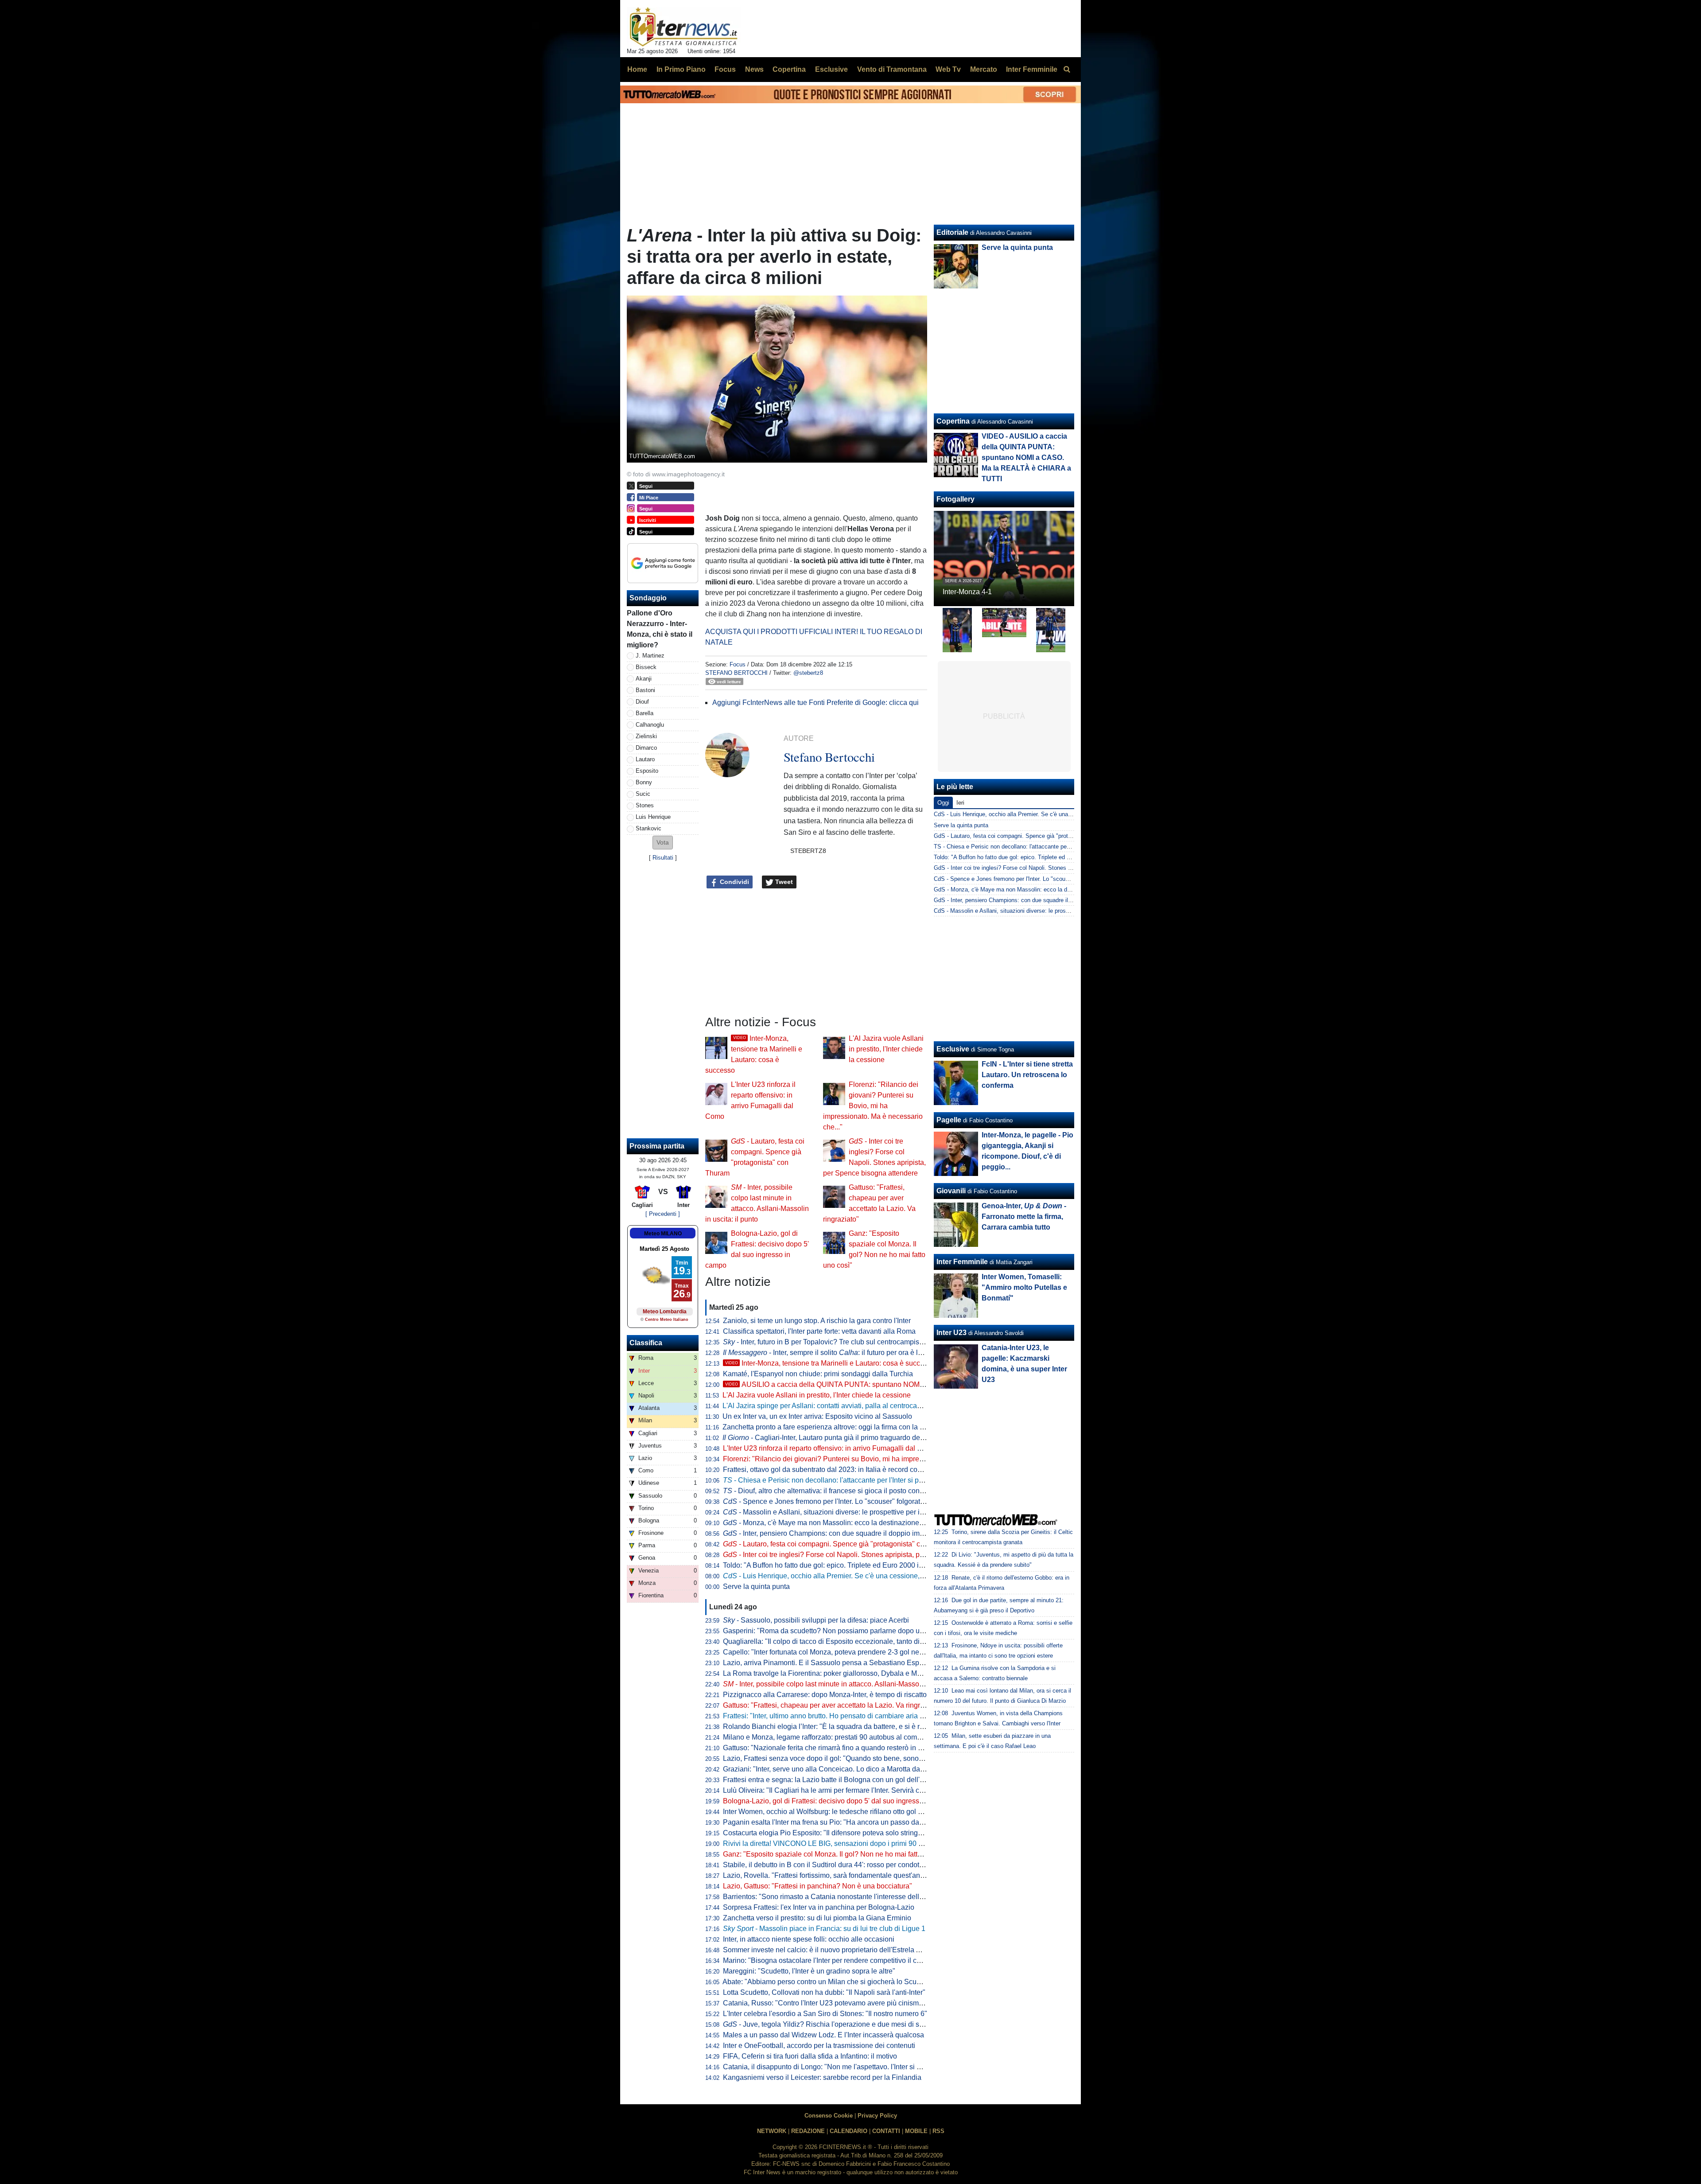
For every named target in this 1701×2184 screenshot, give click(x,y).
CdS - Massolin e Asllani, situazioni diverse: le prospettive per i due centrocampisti (1040, 911)
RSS (938, 2131)
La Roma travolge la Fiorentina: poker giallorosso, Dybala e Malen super (837, 1673)
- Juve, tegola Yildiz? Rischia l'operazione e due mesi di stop (826, 2024)
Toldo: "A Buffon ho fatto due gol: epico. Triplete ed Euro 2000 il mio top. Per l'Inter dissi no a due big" (881, 1565)
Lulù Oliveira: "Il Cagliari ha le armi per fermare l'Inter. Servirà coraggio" (834, 1790)
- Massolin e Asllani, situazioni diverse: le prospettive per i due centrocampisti (852, 1512)
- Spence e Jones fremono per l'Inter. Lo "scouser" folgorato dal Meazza (843, 1501)
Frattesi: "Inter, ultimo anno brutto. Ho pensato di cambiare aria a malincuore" (843, 1716)
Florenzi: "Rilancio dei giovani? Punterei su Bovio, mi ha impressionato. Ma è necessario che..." (873, 1106)
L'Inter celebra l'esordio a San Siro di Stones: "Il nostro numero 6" (825, 2014)
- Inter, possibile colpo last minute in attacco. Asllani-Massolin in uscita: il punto (852, 1684)
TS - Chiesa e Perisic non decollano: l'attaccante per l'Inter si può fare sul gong (1035, 847)
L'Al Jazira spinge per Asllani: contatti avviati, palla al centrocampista (830, 1406)
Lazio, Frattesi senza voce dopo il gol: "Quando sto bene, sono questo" (834, 1758)
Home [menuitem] (637, 69)
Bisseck (646, 667)
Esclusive (953, 1049)
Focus (738, 664)
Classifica (646, 1343)
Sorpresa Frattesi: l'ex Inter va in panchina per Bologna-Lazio (819, 1907)
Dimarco (646, 748)
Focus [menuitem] (725, 69)
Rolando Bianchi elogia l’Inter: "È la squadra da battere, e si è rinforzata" (836, 1727)
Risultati (663, 858)
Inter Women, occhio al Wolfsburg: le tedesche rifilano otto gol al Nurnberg (839, 1812)
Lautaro (645, 759)
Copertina (953, 421)
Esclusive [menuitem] (831, 69)
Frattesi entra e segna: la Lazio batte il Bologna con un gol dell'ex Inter (833, 1780)
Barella (645, 713)
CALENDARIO (849, 2131)
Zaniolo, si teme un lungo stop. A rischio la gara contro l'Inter (817, 1321)
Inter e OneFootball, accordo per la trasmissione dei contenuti (819, 2046)
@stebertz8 (808, 673)
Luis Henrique (653, 817)
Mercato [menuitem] (984, 69)
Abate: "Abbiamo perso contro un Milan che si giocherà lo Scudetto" (829, 1982)
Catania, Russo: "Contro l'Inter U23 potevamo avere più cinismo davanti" (837, 2003)
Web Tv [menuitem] (948, 69)
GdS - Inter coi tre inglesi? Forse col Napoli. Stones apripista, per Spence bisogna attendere (1052, 868)
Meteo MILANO (663, 1234)
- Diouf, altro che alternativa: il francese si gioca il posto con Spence (834, 1491)
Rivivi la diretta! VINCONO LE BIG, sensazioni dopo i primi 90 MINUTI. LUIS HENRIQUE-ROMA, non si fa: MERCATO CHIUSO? (926, 1843)
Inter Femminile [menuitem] (1032, 69)
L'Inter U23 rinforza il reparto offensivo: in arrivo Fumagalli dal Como (829, 1448)
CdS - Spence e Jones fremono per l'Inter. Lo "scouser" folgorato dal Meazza (1032, 879)
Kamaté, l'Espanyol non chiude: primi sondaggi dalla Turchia (818, 1374)
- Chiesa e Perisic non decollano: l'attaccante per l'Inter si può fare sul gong (846, 1480)
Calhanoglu (650, 725)
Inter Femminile (962, 1262)
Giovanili (951, 1191)
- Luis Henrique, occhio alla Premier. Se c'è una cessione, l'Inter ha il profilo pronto (860, 1576)
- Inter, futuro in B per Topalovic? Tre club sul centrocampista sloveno (837, 1342)
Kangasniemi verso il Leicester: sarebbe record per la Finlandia (822, 2077)
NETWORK (772, 2131)
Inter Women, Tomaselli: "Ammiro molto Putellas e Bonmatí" (1024, 1287)
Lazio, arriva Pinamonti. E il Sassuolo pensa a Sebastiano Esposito (829, 1663)
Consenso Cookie (829, 2116)
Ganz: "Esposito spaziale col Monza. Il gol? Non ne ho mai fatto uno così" (838, 1854)
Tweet (783, 882)
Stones (645, 805)
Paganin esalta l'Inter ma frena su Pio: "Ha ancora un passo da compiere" (838, 1822)
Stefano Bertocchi (736, 673)
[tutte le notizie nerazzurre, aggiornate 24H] (684, 27)
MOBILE (916, 2131)
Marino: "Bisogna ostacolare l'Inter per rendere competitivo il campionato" (838, 1960)
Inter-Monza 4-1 (967, 592)
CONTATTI (886, 2131)
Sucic (643, 794)
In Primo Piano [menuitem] (681, 69)
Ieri (960, 803)
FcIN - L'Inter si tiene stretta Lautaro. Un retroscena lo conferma (1027, 1075)
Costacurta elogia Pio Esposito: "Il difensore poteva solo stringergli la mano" (842, 1833)
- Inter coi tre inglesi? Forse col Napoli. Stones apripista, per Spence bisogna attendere (867, 1555)
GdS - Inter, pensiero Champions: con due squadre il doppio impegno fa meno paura (1041, 900)
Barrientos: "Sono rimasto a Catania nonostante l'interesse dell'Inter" (830, 1897)
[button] (663, 843)
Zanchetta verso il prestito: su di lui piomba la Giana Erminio (817, 1918)
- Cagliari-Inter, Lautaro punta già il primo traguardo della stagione (839, 1438)
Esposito (647, 771)
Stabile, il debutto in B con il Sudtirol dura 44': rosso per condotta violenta (837, 1865)
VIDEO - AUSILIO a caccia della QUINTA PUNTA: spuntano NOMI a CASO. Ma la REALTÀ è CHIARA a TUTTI (1026, 457)
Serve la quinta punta (756, 1586)
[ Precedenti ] (663, 1214)
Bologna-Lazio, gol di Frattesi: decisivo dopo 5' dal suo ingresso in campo (838, 1801)
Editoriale (952, 232)
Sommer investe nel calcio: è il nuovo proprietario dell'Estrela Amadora (834, 1950)
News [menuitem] (754, 69)
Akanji (644, 679)
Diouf (642, 702)
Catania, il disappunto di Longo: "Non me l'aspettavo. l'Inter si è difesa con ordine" (851, 2067)
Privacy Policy (877, 2116)
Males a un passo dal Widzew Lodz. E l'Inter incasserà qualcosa (823, 2035)
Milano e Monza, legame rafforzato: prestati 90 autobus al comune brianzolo (841, 1737)
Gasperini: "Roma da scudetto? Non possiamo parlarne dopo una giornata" (840, 1631)
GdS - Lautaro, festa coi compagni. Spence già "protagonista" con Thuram (1029, 836)
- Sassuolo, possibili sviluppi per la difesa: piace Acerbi (816, 1620)
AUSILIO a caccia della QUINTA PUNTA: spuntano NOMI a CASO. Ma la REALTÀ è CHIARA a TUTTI (894, 1384)
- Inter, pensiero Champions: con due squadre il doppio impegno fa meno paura (855, 1533)
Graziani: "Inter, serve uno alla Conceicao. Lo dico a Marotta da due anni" (837, 1769)
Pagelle (949, 1120)
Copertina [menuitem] (789, 69)
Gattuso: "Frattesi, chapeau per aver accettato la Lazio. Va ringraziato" (832, 1705)
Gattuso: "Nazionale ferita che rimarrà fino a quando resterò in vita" (827, 1748)
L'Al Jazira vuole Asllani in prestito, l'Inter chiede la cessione (886, 1049)
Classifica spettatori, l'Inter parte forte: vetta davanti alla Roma (819, 1331)
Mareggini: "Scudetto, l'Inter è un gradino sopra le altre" (809, 1971)
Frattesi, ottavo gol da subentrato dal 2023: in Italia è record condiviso (831, 1470)
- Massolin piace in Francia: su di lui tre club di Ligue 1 (824, 1929)
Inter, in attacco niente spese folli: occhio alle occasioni (809, 1939)
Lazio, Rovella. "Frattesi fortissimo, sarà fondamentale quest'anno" (827, 1875)
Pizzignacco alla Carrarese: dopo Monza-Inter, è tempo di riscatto (825, 1695)
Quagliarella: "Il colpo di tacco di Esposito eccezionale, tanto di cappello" (837, 1641)
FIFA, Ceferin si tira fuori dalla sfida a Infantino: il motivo (810, 2056)
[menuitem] (1067, 70)
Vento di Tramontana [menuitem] (892, 69)
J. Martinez (650, 656)
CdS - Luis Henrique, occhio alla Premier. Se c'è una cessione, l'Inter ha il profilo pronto (1046, 814)
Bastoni (645, 690)
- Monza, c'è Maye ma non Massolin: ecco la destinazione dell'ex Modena (846, 1523)
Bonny (644, 782)
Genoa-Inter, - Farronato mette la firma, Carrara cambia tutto (1024, 1217)
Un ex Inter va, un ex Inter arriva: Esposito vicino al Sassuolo (817, 1416)
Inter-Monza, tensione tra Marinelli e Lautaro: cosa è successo (830, 1363)
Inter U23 (951, 1333)
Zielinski (646, 736)
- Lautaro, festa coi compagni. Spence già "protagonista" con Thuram (839, 1544)
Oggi (943, 803)
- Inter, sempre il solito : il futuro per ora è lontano (831, 1353)
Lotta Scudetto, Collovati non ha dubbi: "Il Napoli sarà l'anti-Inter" (824, 1992)
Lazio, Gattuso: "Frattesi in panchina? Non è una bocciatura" (817, 1886)
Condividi (734, 882)
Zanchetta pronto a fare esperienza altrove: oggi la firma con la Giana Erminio (844, 1427)
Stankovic (649, 828)
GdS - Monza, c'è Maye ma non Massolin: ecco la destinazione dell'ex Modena (1035, 890)
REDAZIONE (808, 2131)
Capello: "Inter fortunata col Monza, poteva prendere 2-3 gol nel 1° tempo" (838, 1652)
